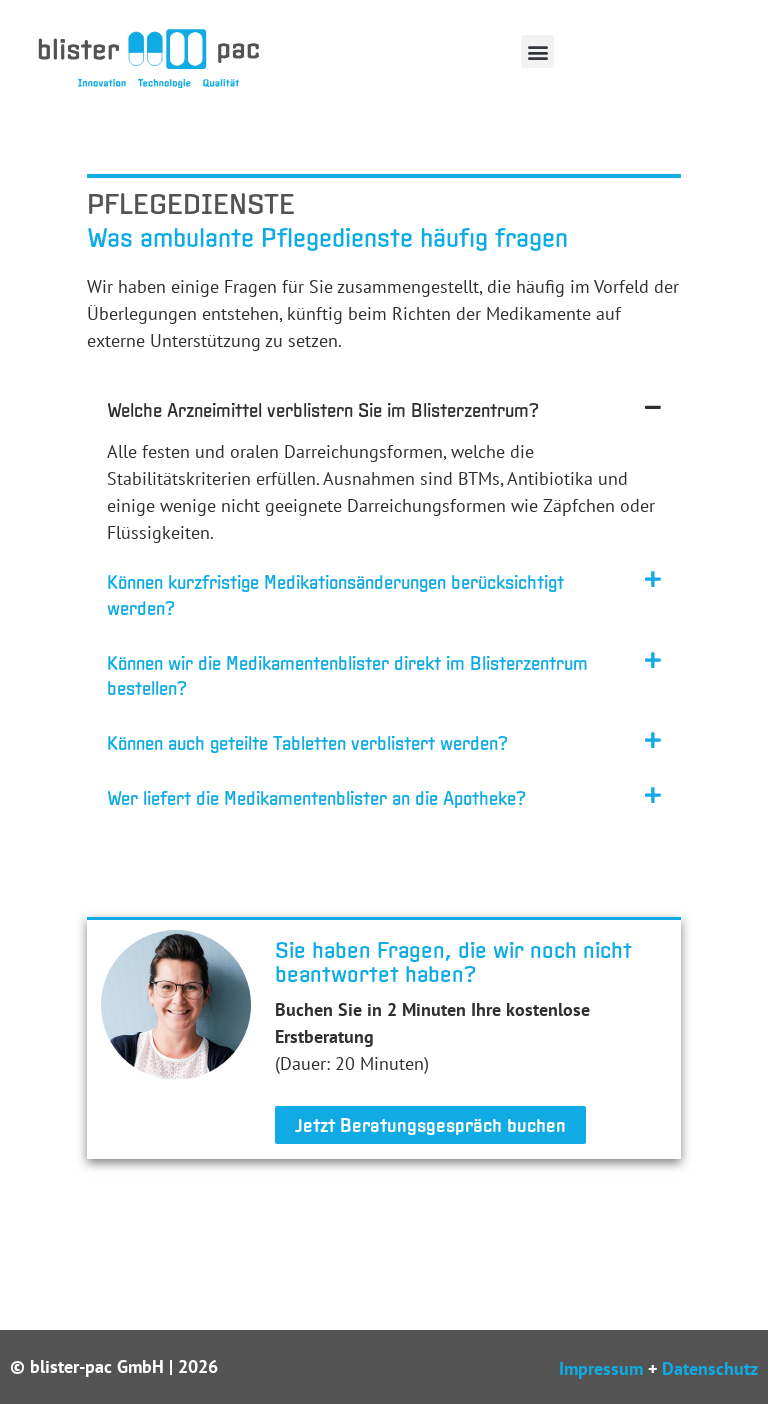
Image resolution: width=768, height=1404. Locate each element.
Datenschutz (710, 1368)
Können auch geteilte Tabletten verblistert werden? (307, 743)
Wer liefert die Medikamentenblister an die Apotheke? (316, 798)
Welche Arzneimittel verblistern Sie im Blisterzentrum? (323, 410)
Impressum (601, 1368)
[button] (537, 51)
